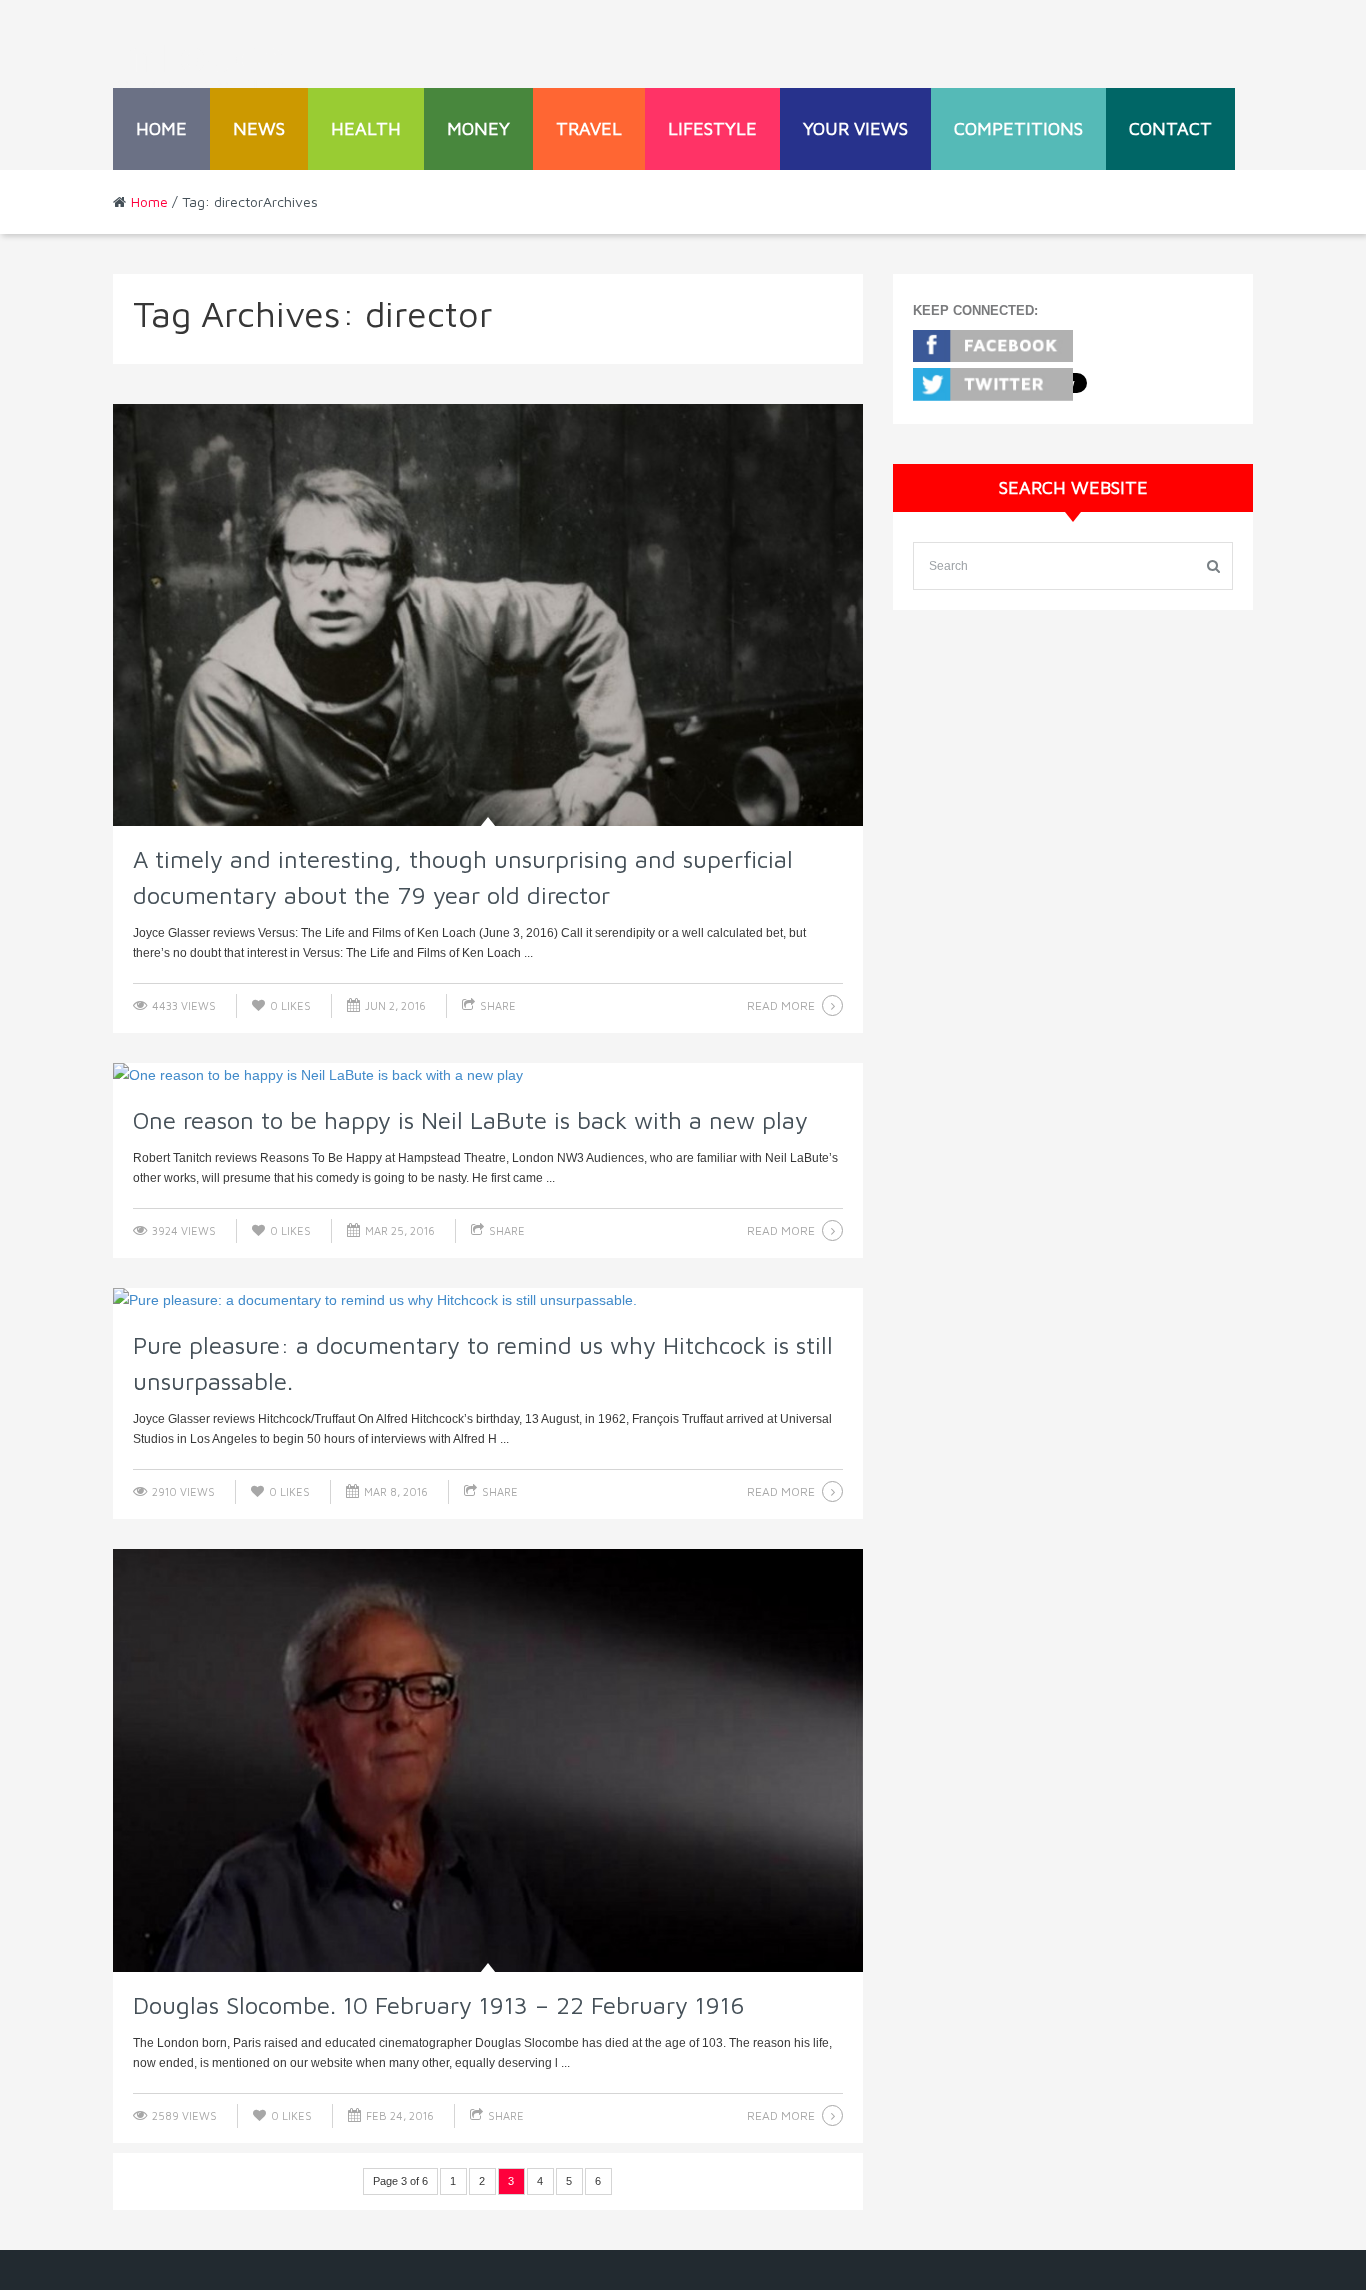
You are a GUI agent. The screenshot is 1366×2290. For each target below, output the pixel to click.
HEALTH (366, 128)
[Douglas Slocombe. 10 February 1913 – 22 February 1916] (488, 1760)
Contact (1170, 128)
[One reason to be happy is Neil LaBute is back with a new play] (488, 1075)
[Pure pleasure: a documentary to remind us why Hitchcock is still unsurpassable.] (488, 1300)
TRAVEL (589, 128)
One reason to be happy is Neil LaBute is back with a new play (470, 1120)
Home (161, 128)
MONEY (478, 128)
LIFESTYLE (712, 128)
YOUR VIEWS (855, 128)
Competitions (1018, 128)
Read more (781, 1005)
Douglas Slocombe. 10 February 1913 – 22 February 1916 (439, 2005)
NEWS (259, 128)
